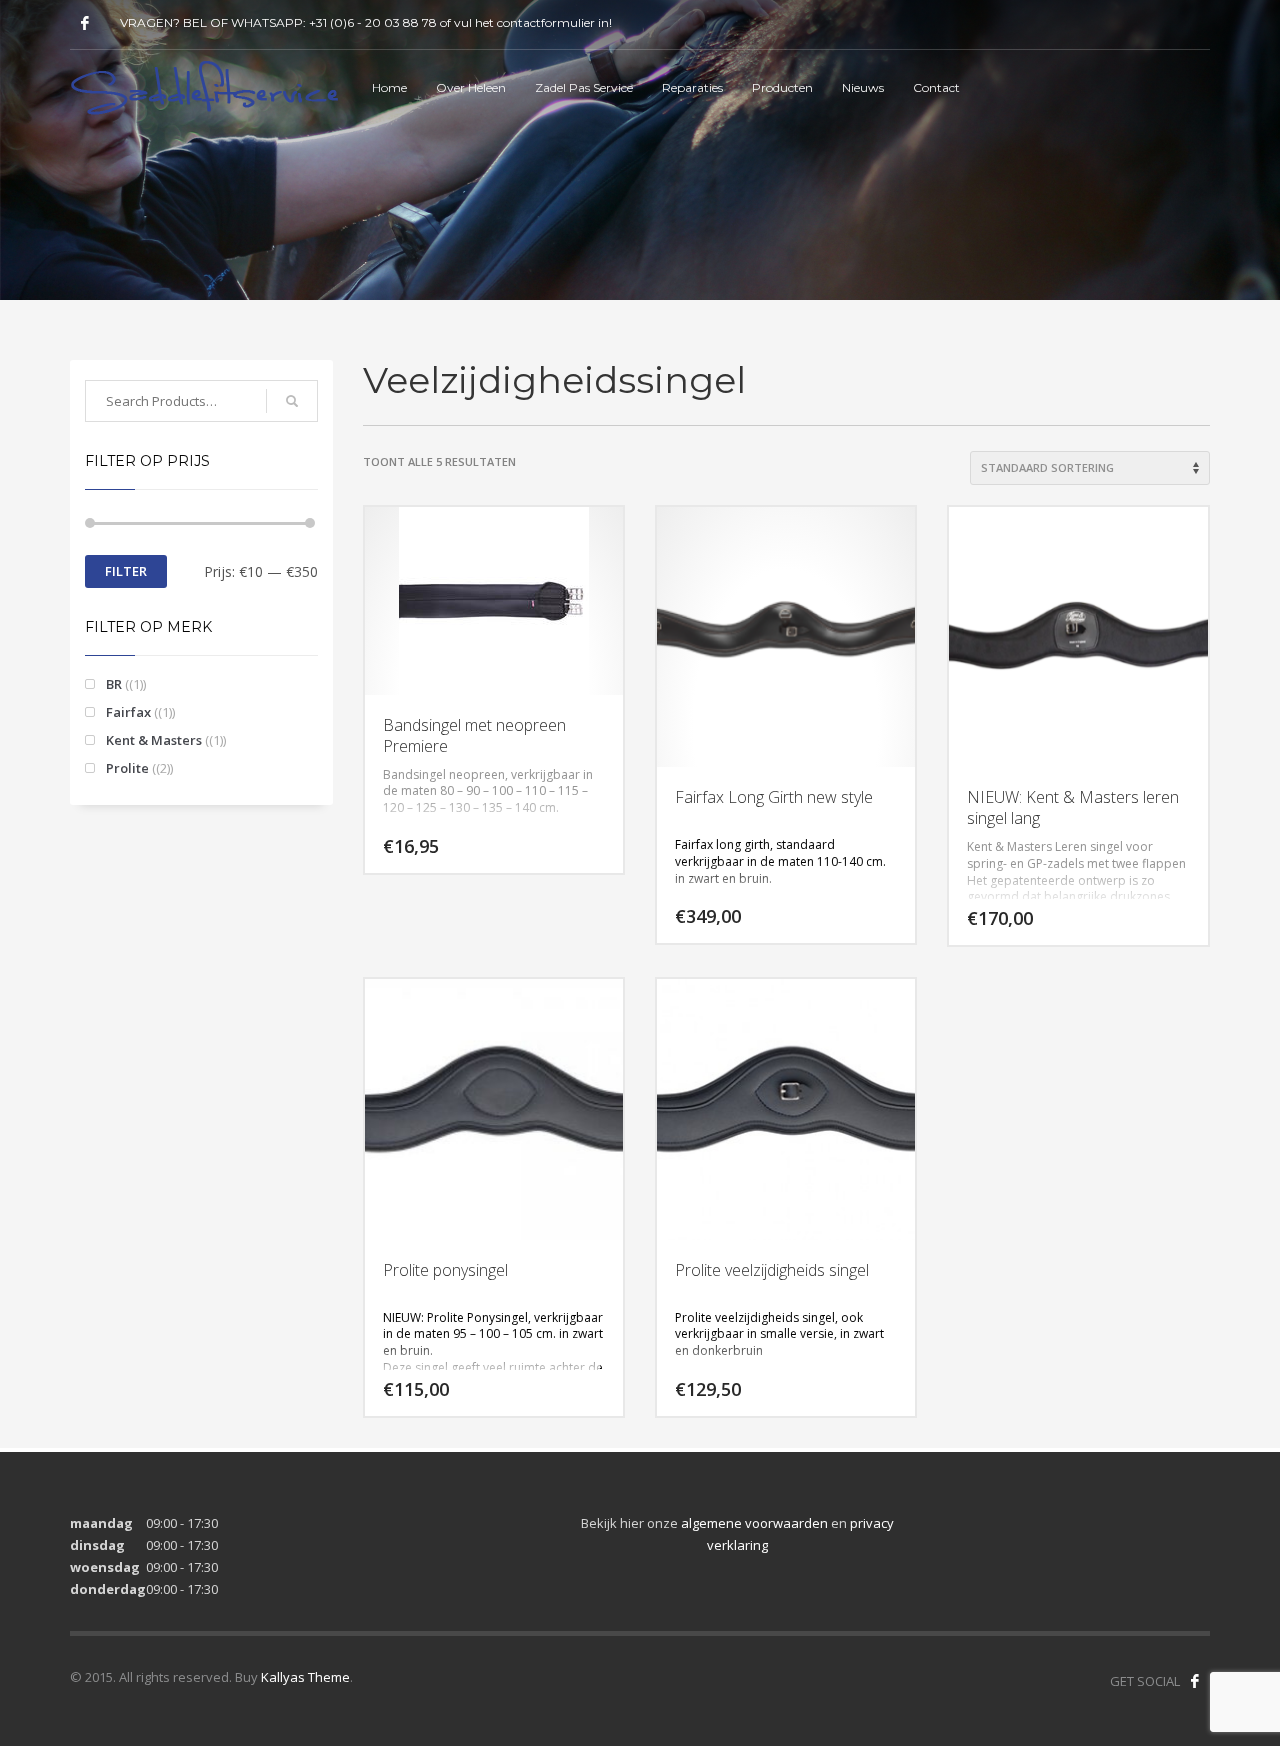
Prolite (127, 768)
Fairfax (128, 712)
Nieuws (863, 87)
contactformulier (546, 22)
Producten (782, 87)
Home (389, 87)
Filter (126, 571)
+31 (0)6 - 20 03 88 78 (373, 22)
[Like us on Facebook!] (1195, 1681)
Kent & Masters (154, 740)
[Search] (292, 401)
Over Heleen (471, 87)
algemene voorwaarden (754, 1523)
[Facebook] (85, 23)
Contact (936, 87)
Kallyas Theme (305, 1677)
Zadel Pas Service (584, 87)
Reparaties (692, 87)
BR (114, 684)
